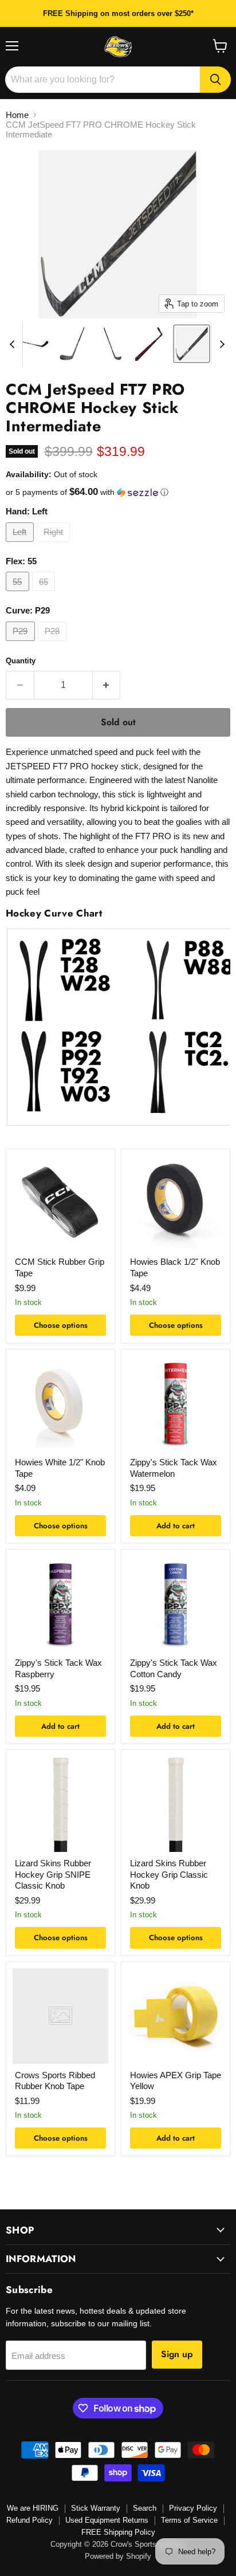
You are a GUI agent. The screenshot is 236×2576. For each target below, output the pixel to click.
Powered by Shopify (118, 2556)
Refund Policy (29, 2520)
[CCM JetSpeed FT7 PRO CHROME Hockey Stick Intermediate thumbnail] (32, 344)
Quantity (21, 661)
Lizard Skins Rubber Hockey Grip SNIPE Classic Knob (53, 1874)
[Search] (215, 80)
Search (145, 2508)
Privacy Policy (193, 2508)
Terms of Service (189, 2520)
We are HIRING (33, 2508)
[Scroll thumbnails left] (14, 344)
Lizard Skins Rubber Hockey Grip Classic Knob (169, 1874)
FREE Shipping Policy (118, 2532)
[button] (118, 492)
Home (17, 115)
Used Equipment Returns (107, 2520)
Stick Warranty (96, 2508)
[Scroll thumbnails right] (220, 344)
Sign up (177, 2354)
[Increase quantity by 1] (107, 685)
